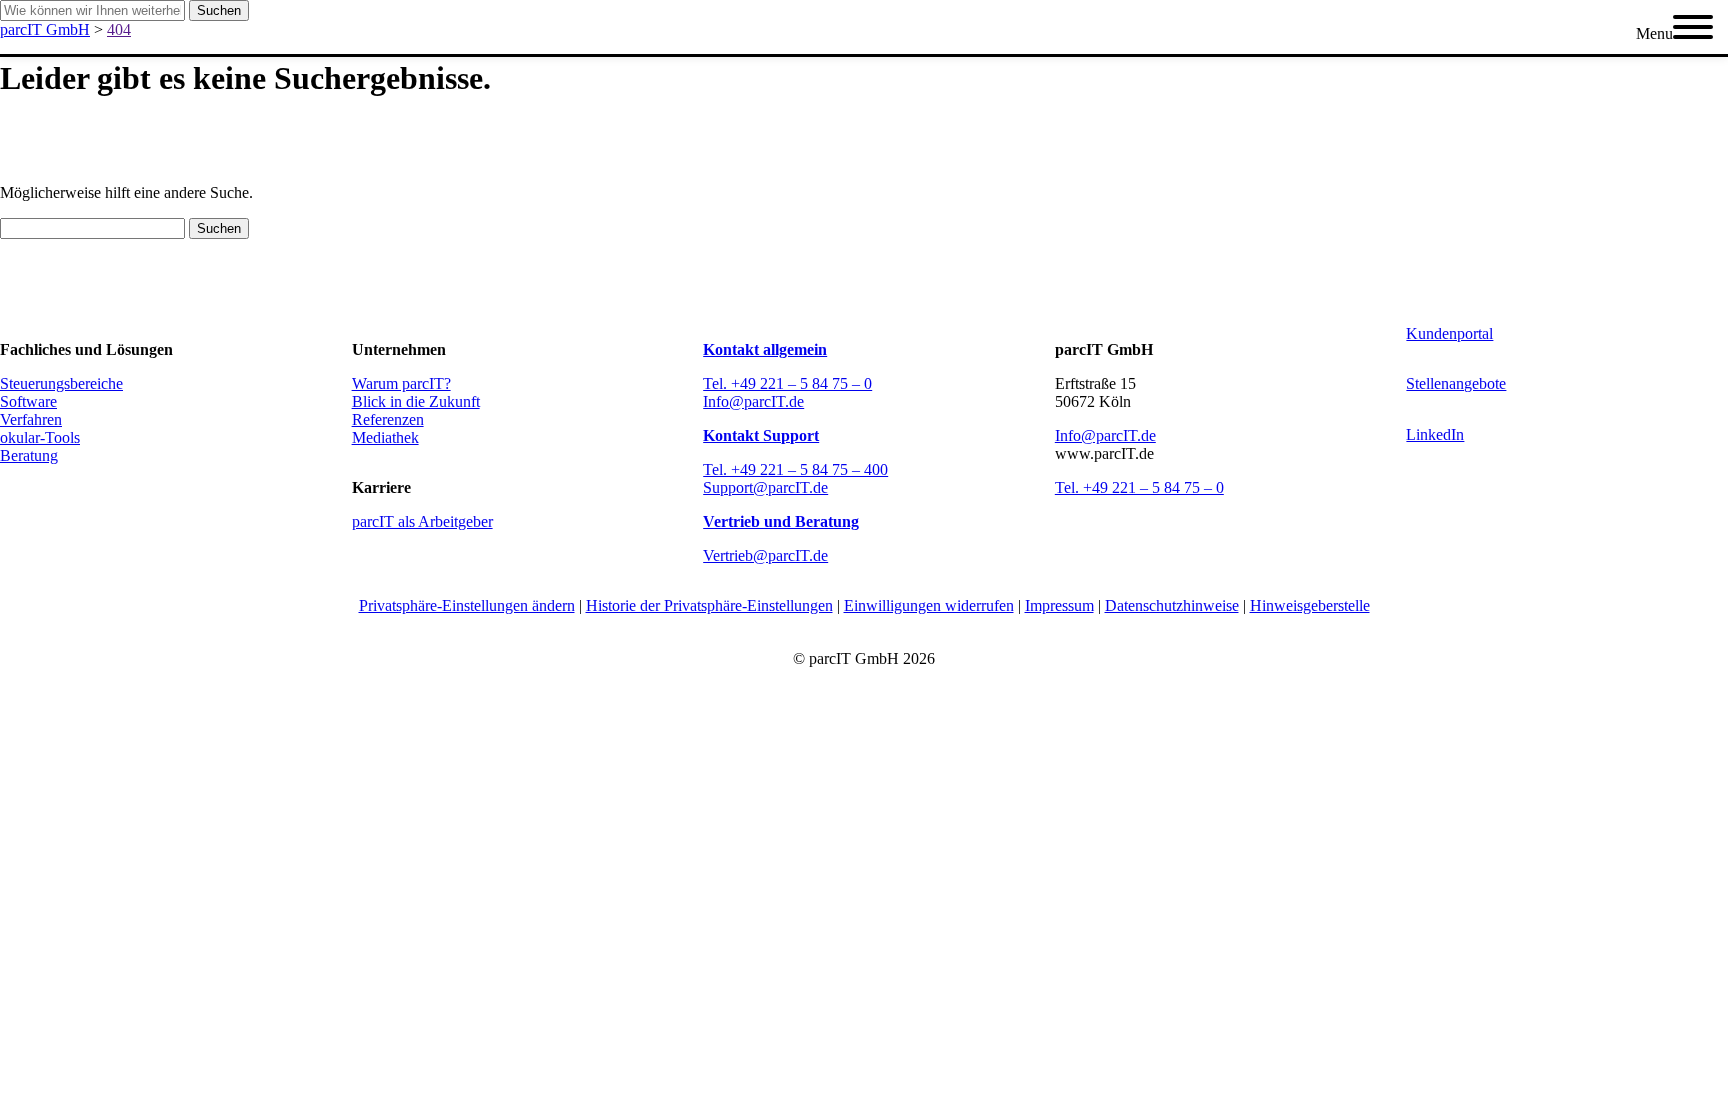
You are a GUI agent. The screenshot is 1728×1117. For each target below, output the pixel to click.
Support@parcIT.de (765, 487)
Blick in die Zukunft (416, 401)
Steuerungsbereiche (61, 383)
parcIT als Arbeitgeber (422, 521)
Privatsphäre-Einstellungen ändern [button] (467, 605)
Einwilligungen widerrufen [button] (929, 605)
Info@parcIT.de (753, 401)
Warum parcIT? (401, 383)
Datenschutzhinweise (1172, 605)
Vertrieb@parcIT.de (765, 555)
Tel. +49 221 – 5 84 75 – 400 (795, 469)
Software (28, 401)
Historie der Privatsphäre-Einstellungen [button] (709, 605)
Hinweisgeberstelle (1310, 605)
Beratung (29, 455)
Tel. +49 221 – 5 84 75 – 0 (787, 383)
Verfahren (31, 419)
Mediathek (385, 437)
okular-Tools (40, 437)
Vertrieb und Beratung (781, 521)
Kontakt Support (761, 435)
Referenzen (388, 419)
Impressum (1059, 605)
